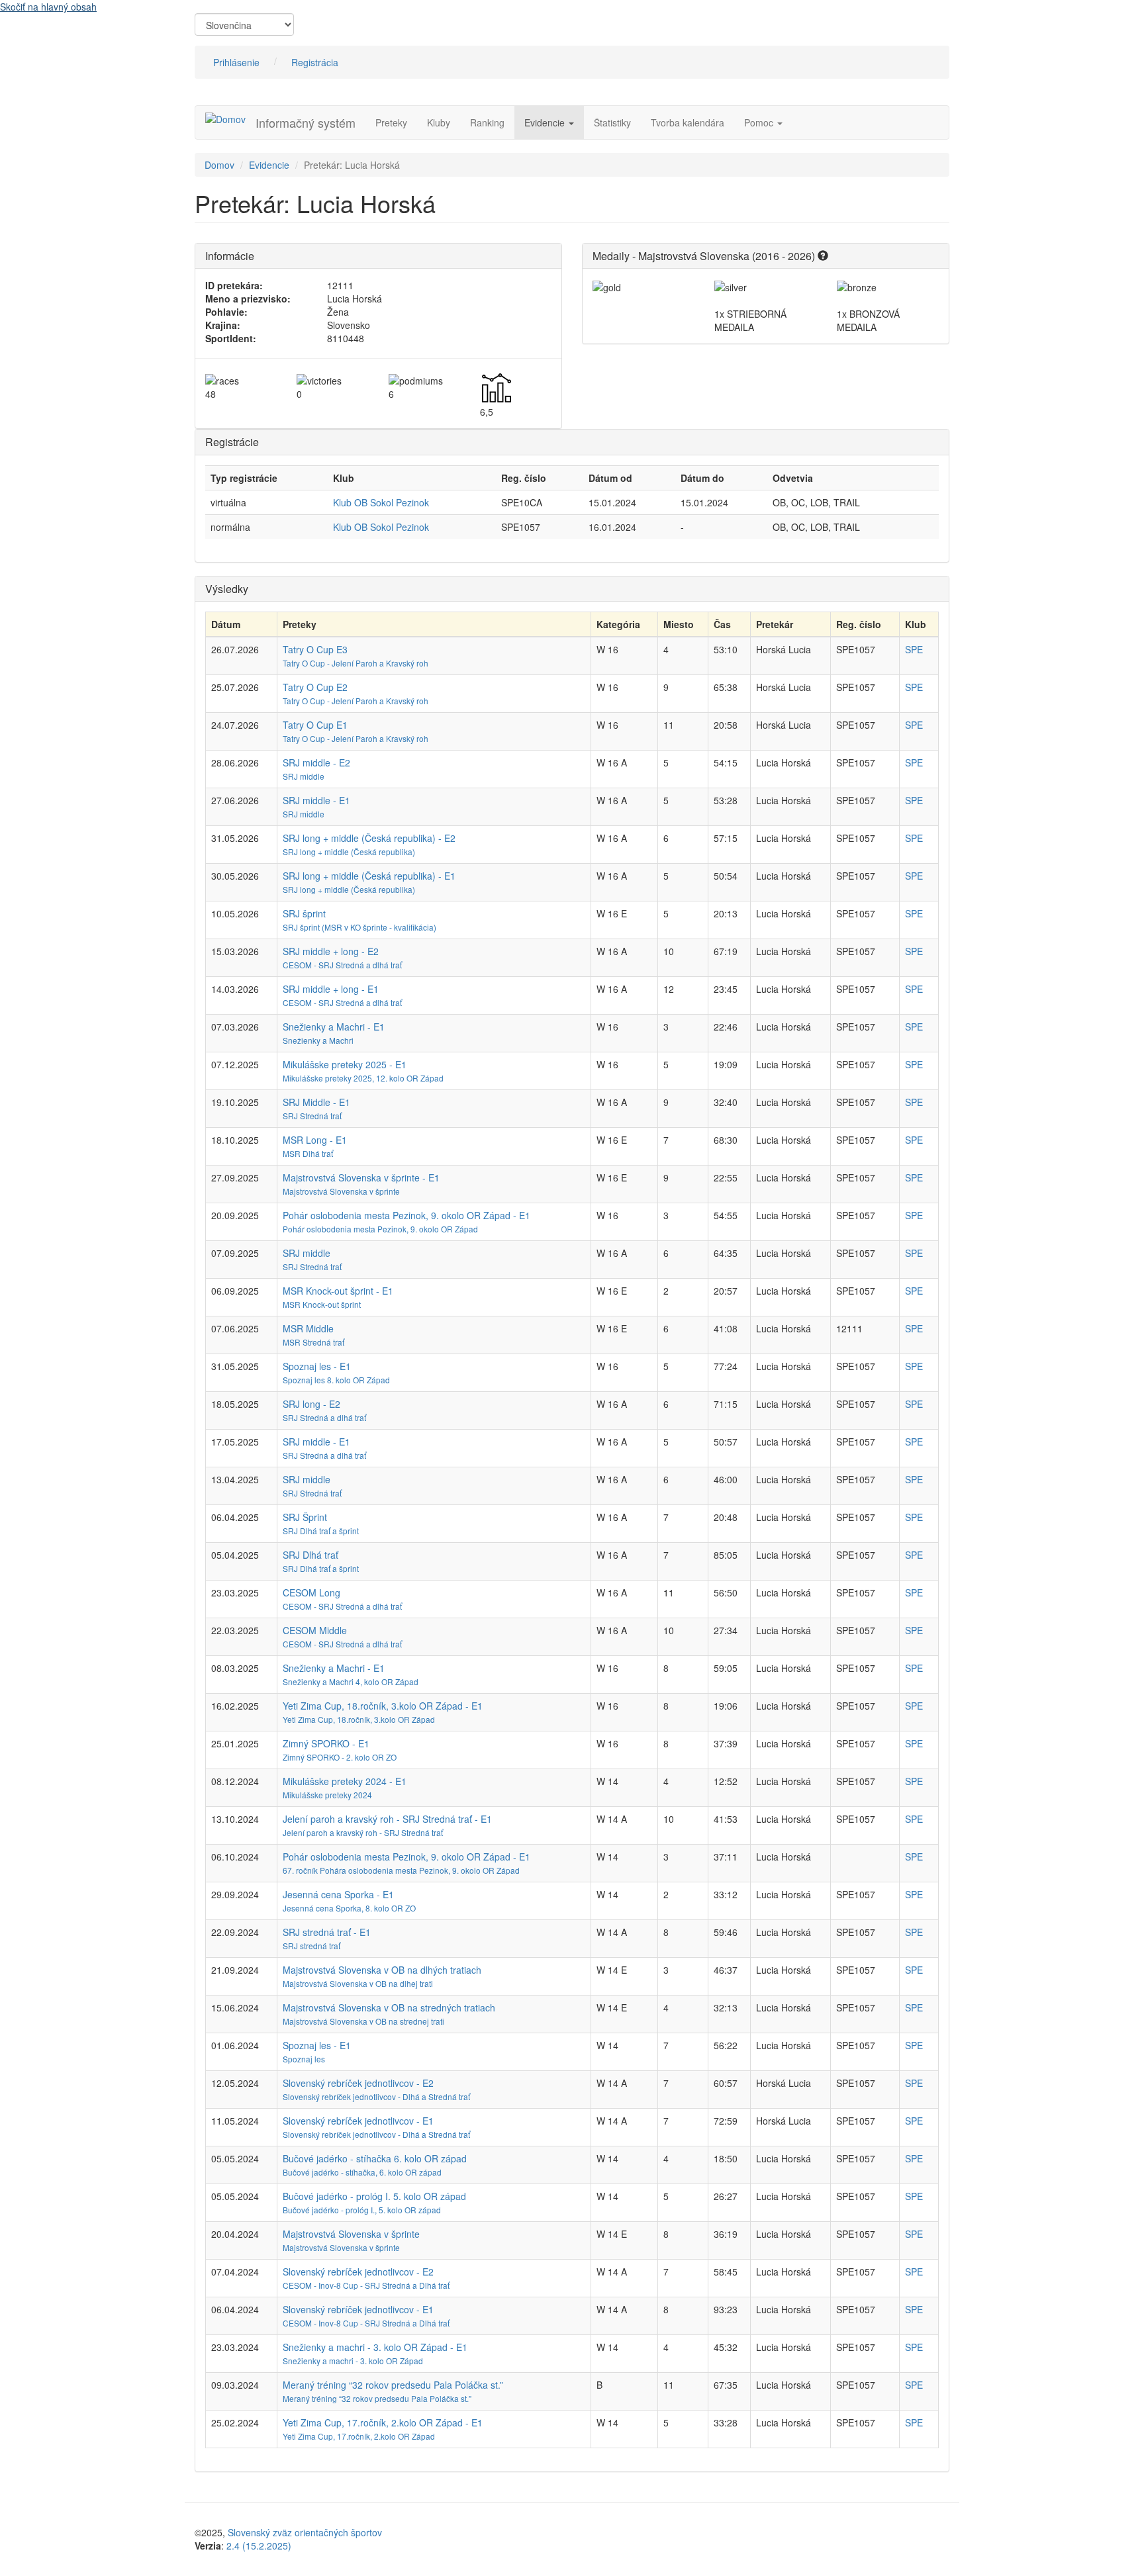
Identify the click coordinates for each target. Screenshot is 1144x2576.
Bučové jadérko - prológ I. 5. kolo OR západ (374, 2196)
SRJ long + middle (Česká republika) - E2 (369, 838)
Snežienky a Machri (318, 1040)
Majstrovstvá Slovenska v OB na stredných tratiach (389, 2007)
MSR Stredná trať (313, 1342)
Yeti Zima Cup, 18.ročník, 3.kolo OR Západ (359, 1719)
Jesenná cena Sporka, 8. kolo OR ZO (349, 1908)
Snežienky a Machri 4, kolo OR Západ (351, 1681)
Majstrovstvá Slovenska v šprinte (341, 1191)
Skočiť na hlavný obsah (48, 7)
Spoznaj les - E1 (317, 1366)
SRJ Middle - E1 (316, 1102)
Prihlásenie (236, 62)
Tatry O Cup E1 (315, 725)
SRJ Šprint (305, 1517)
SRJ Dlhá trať (310, 1555)
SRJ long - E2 (311, 1404)
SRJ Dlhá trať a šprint (321, 1531)
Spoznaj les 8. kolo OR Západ (336, 1380)
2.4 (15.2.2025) (259, 2546)
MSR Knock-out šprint (322, 1304)
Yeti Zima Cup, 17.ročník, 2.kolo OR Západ (359, 2436)
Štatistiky (612, 122)
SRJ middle (304, 776)
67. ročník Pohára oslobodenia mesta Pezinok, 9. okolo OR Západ (401, 1870)
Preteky (391, 122)
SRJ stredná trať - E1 (327, 1932)
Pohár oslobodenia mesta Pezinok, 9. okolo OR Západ (380, 1229)
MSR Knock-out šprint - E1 (338, 1291)
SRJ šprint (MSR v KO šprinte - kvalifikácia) (359, 927)
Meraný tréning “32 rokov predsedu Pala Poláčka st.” (393, 2385)
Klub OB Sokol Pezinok (381, 502)
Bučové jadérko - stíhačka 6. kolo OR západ (375, 2158)
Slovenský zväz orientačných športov (305, 2532)
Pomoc (760, 122)
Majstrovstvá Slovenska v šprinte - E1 (361, 1177)
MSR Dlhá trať (308, 1153)
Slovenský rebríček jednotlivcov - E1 (358, 2121)
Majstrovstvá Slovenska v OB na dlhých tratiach (382, 1970)
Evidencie (546, 122)
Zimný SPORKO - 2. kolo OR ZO (340, 1757)
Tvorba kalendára (688, 122)
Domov (219, 165)
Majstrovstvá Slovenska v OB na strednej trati (363, 2021)
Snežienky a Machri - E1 (334, 1027)
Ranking (487, 122)
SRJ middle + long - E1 (331, 989)
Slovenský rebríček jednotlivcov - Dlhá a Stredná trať (376, 2096)
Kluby (439, 122)
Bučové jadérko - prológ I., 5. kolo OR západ (362, 2210)
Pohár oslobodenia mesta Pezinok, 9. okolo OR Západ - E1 (406, 1215)
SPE (914, 649)
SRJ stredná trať (311, 1946)
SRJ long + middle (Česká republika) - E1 (369, 876)
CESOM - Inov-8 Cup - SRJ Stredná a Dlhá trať (366, 2285)
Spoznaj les (304, 2059)
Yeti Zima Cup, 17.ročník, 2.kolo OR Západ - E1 (383, 2422)
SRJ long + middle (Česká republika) (349, 851)
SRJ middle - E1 (316, 800)
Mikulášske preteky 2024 (327, 1795)
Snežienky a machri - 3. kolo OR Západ (353, 2361)
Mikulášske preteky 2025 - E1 (345, 1064)
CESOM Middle (315, 1630)
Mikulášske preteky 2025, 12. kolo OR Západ (363, 1078)
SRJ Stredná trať (312, 1116)
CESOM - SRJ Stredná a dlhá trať (342, 965)
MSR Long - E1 (315, 1140)
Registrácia (315, 62)
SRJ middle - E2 (316, 762)
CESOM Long (311, 1592)
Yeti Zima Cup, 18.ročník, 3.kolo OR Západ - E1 (383, 1706)
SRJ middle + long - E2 (331, 951)
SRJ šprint (304, 913)
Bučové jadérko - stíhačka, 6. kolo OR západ (362, 2172)
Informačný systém (306, 122)
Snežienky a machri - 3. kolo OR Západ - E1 (375, 2347)
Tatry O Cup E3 (315, 649)
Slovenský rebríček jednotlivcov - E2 (358, 2083)
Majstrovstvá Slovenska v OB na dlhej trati (358, 1983)
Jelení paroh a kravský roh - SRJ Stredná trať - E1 (387, 1819)
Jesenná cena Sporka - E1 (338, 1894)
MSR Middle (308, 1328)
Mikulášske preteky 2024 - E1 (345, 1781)
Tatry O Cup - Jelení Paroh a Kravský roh (356, 663)
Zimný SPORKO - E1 (326, 1743)
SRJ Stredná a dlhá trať (324, 1417)
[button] (823, 256)
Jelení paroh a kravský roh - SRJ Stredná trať (363, 1832)
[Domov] (230, 118)
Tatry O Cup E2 (315, 687)
